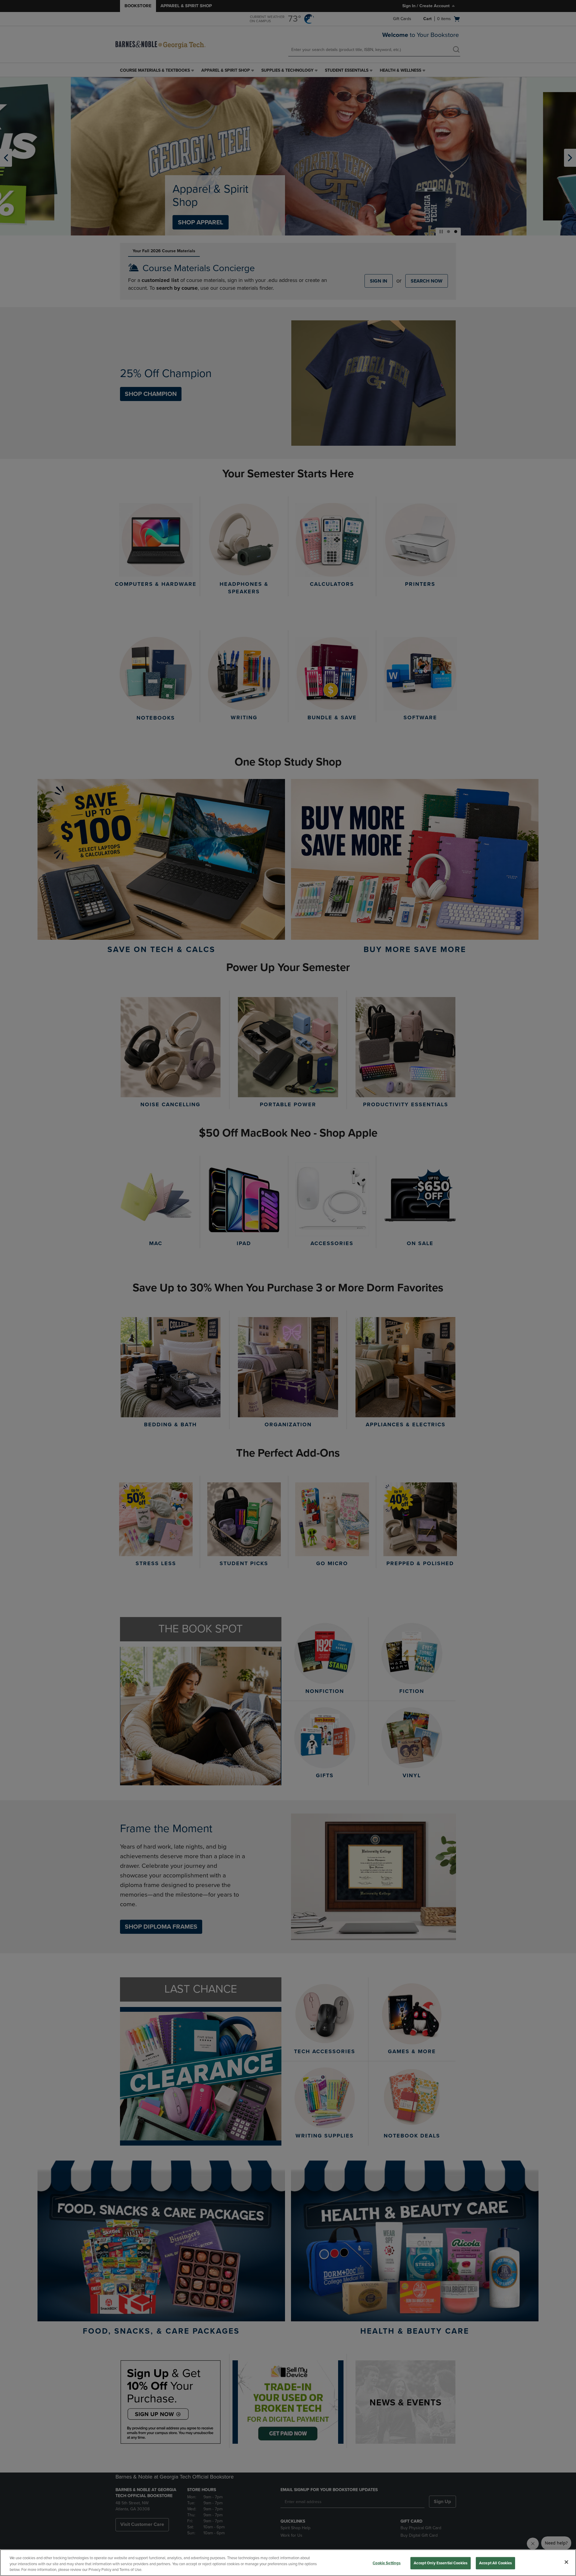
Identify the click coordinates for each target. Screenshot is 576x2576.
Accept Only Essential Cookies (441, 2563)
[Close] (566, 2562)
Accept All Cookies (495, 2563)
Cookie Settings (387, 2563)
